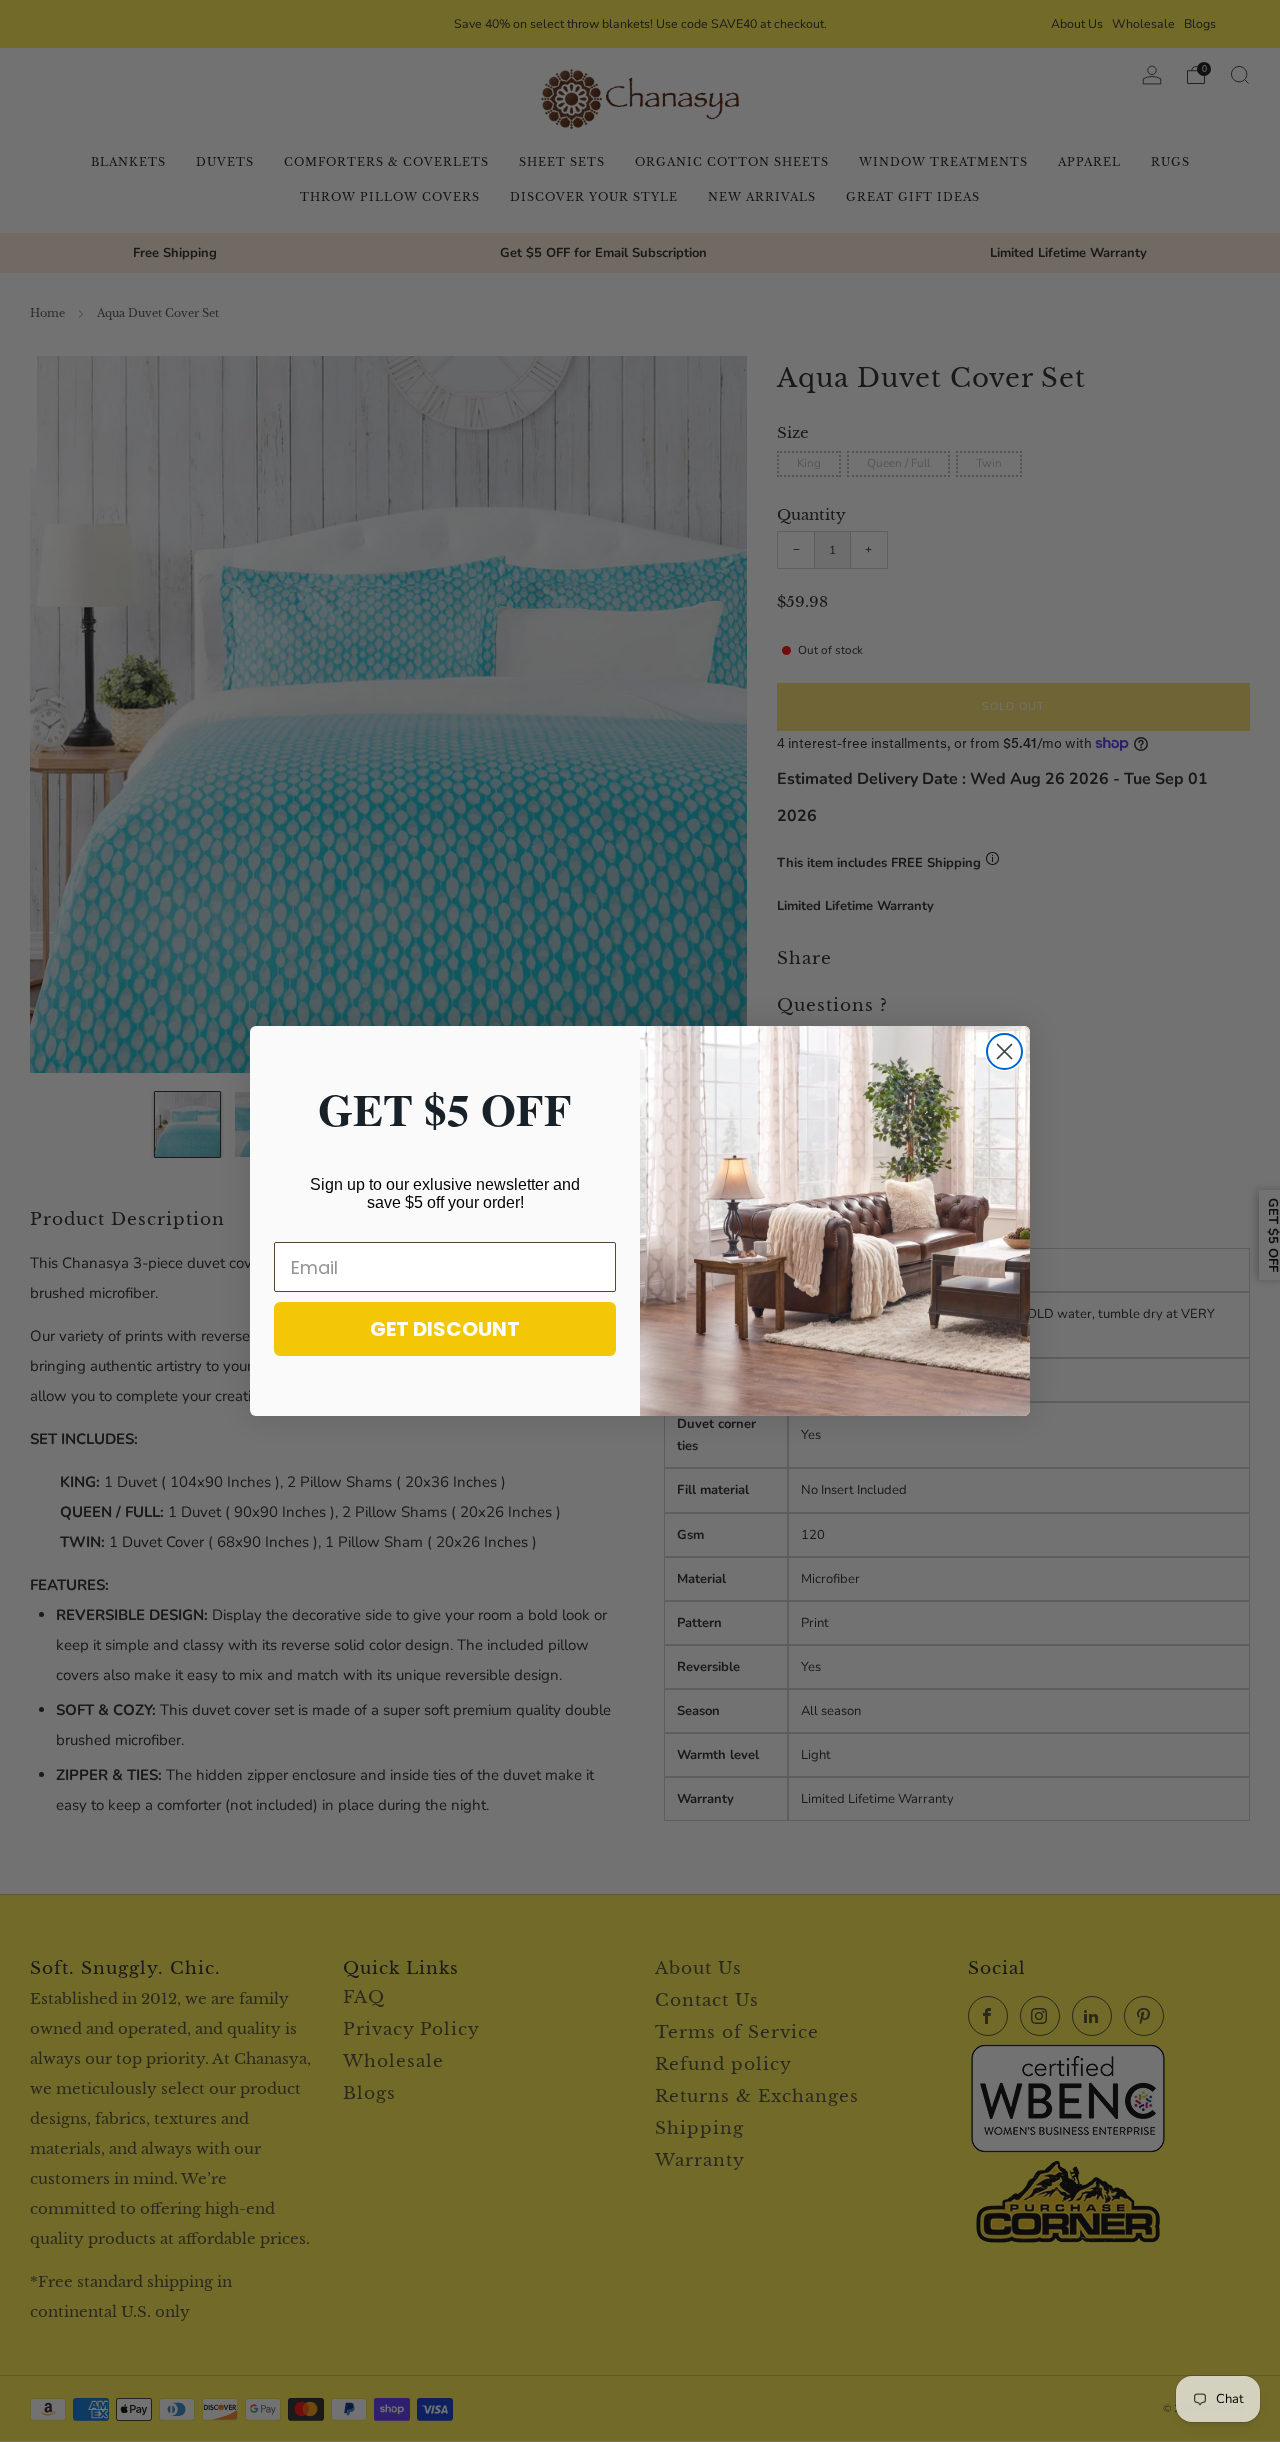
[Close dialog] (1004, 1051)
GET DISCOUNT (445, 1329)
